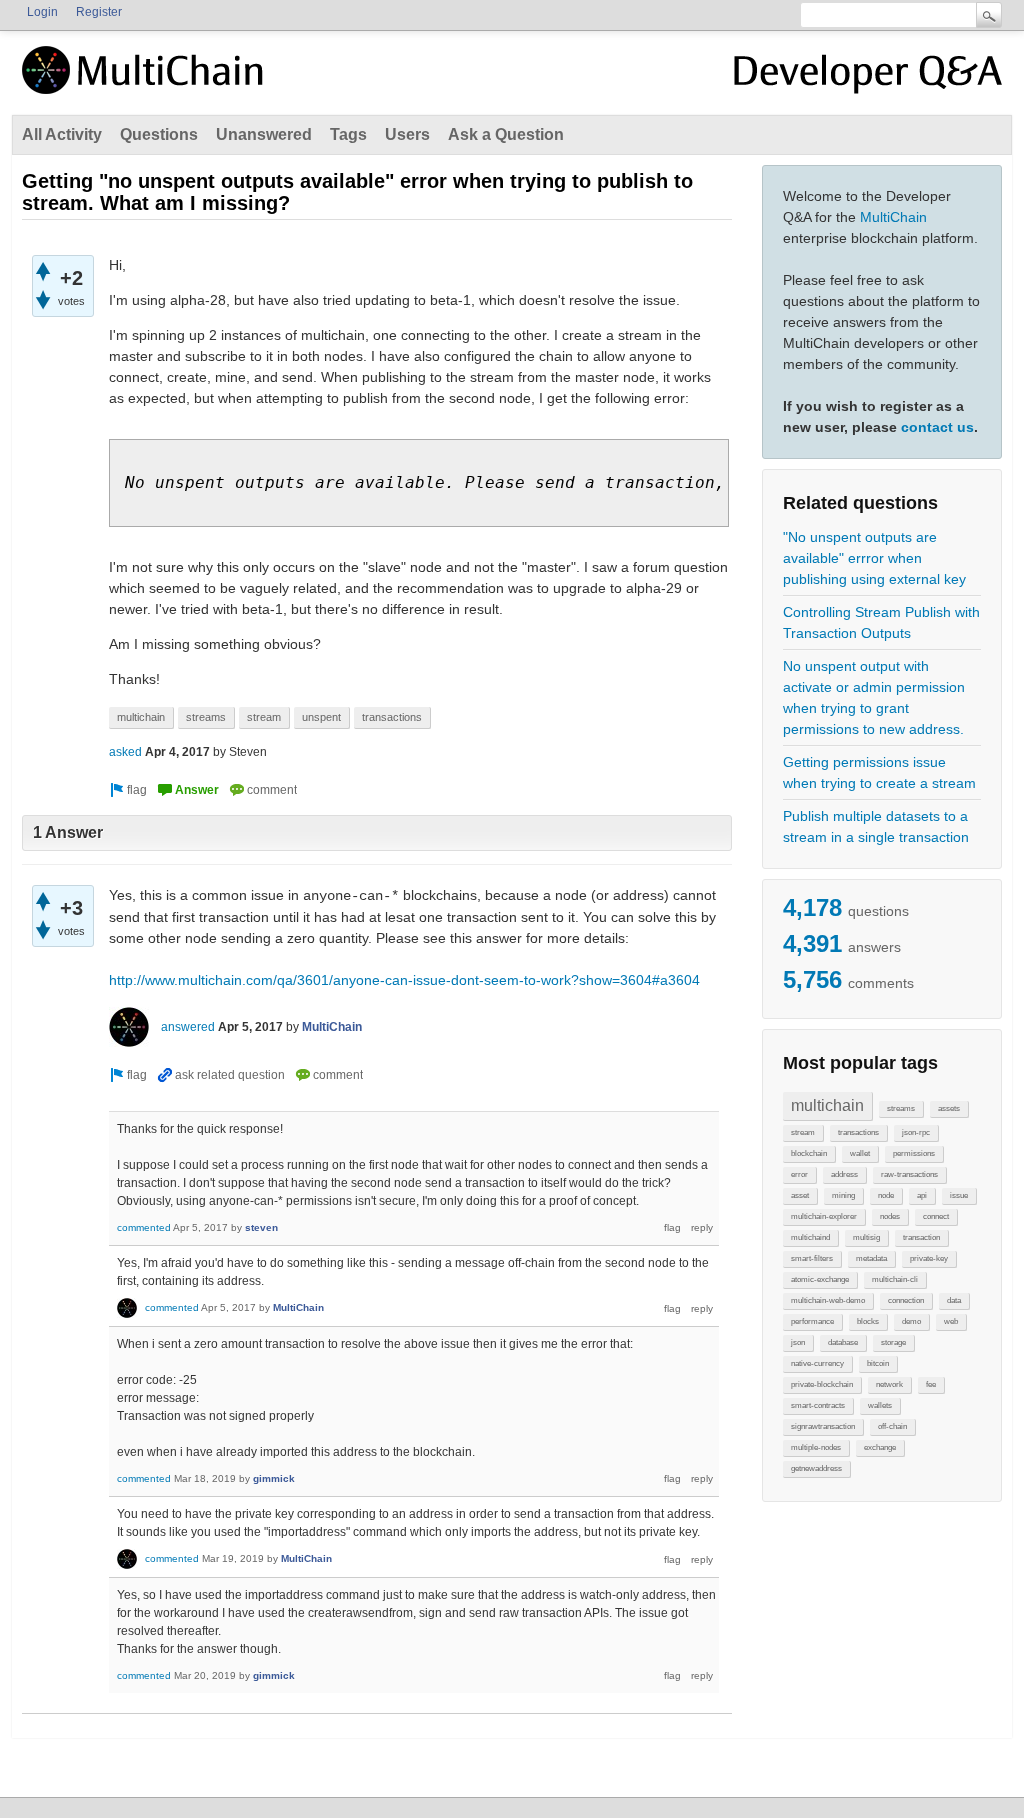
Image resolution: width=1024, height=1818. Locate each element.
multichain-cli (895, 1279)
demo (911, 1321)
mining (843, 1195)
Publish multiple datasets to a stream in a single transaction (876, 826)
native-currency (817, 1363)
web (951, 1321)
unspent (321, 717)
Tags (348, 134)
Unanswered (264, 134)
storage (893, 1342)
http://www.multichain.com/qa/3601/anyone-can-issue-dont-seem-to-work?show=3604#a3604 (404, 980)
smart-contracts (818, 1405)
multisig (866, 1237)
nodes (890, 1216)
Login (42, 12)
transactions (858, 1132)
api (922, 1195)
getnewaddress (816, 1468)
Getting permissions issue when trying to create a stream (879, 772)
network (889, 1384)
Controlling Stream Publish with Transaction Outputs (881, 622)
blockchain (809, 1153)
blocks (868, 1321)
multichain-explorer (824, 1216)
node (886, 1195)
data (954, 1300)
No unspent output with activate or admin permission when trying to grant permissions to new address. (874, 697)
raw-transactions (909, 1174)
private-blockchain (822, 1384)
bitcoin (878, 1363)
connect (936, 1216)
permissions (914, 1153)
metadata (871, 1258)
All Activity (62, 134)
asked (125, 752)
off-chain (892, 1426)
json (798, 1342)
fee (931, 1384)
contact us (937, 427)
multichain (827, 1105)
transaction (921, 1237)
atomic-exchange (820, 1279)
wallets (880, 1405)
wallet (860, 1153)
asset (800, 1195)
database (843, 1342)
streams (901, 1108)
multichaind (810, 1237)
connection (906, 1300)
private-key (929, 1258)
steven (261, 1227)
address (844, 1174)
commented (144, 1227)
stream (803, 1132)
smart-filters (812, 1258)
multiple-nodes (816, 1447)
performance (812, 1321)
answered (188, 1027)
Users (407, 134)
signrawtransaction (823, 1426)
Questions (159, 134)
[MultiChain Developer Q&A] (868, 78)
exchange (880, 1447)
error (799, 1174)
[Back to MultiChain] (146, 81)
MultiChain (893, 217)
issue (959, 1195)
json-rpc (916, 1132)
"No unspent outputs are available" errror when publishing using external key (874, 558)
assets (949, 1108)
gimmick (274, 1478)
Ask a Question (506, 134)
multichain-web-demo (828, 1300)
